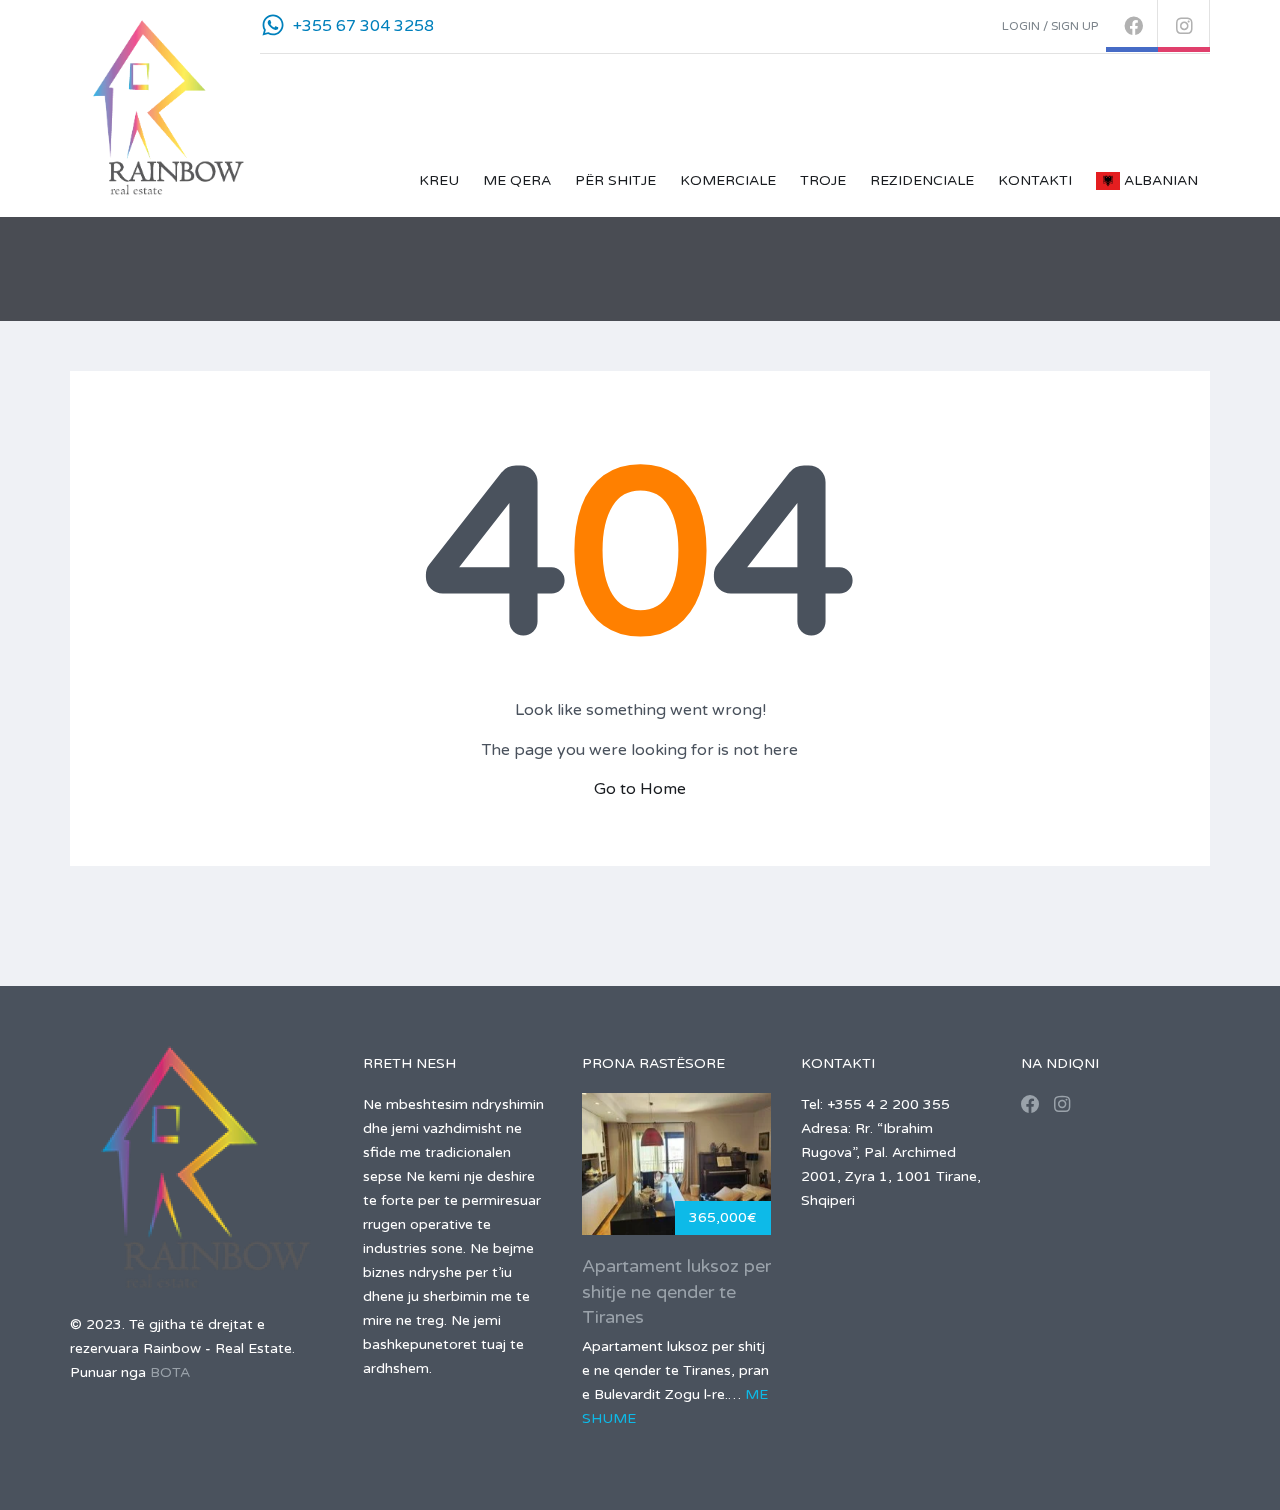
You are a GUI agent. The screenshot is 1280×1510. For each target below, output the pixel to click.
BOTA (170, 1372)
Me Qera (517, 180)
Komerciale (728, 180)
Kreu (439, 180)
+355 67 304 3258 (363, 26)
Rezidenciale (922, 180)
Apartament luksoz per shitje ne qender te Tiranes (676, 1291)
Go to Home (640, 789)
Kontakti (1035, 180)
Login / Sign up (1050, 26)
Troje (823, 180)
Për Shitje (615, 180)
